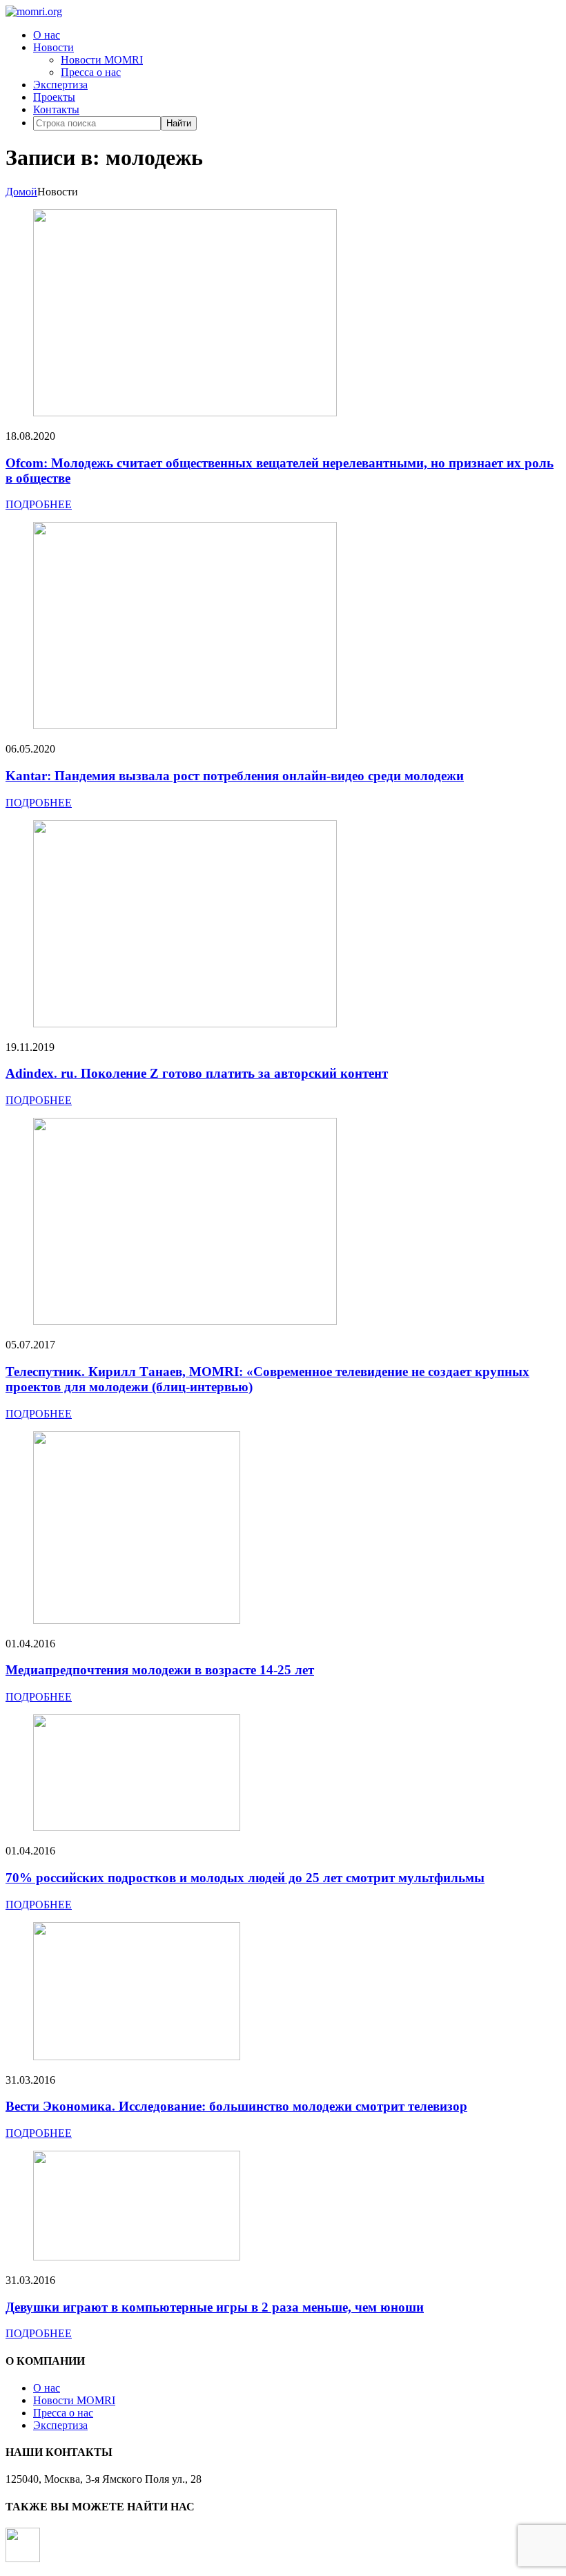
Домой (21, 192)
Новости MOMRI (102, 60)
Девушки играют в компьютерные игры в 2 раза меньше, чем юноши (215, 2307)
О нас (47, 35)
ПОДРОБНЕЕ (39, 504)
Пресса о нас (91, 72)
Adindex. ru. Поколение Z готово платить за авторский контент (197, 1073)
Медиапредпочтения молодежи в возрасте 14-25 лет (160, 1670)
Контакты (56, 109)
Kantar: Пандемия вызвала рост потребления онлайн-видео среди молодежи (235, 776)
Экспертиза (60, 85)
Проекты (54, 97)
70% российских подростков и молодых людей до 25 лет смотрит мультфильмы (245, 1878)
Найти (179, 123)
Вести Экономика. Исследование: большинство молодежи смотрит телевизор (236, 2106)
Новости (53, 47)
